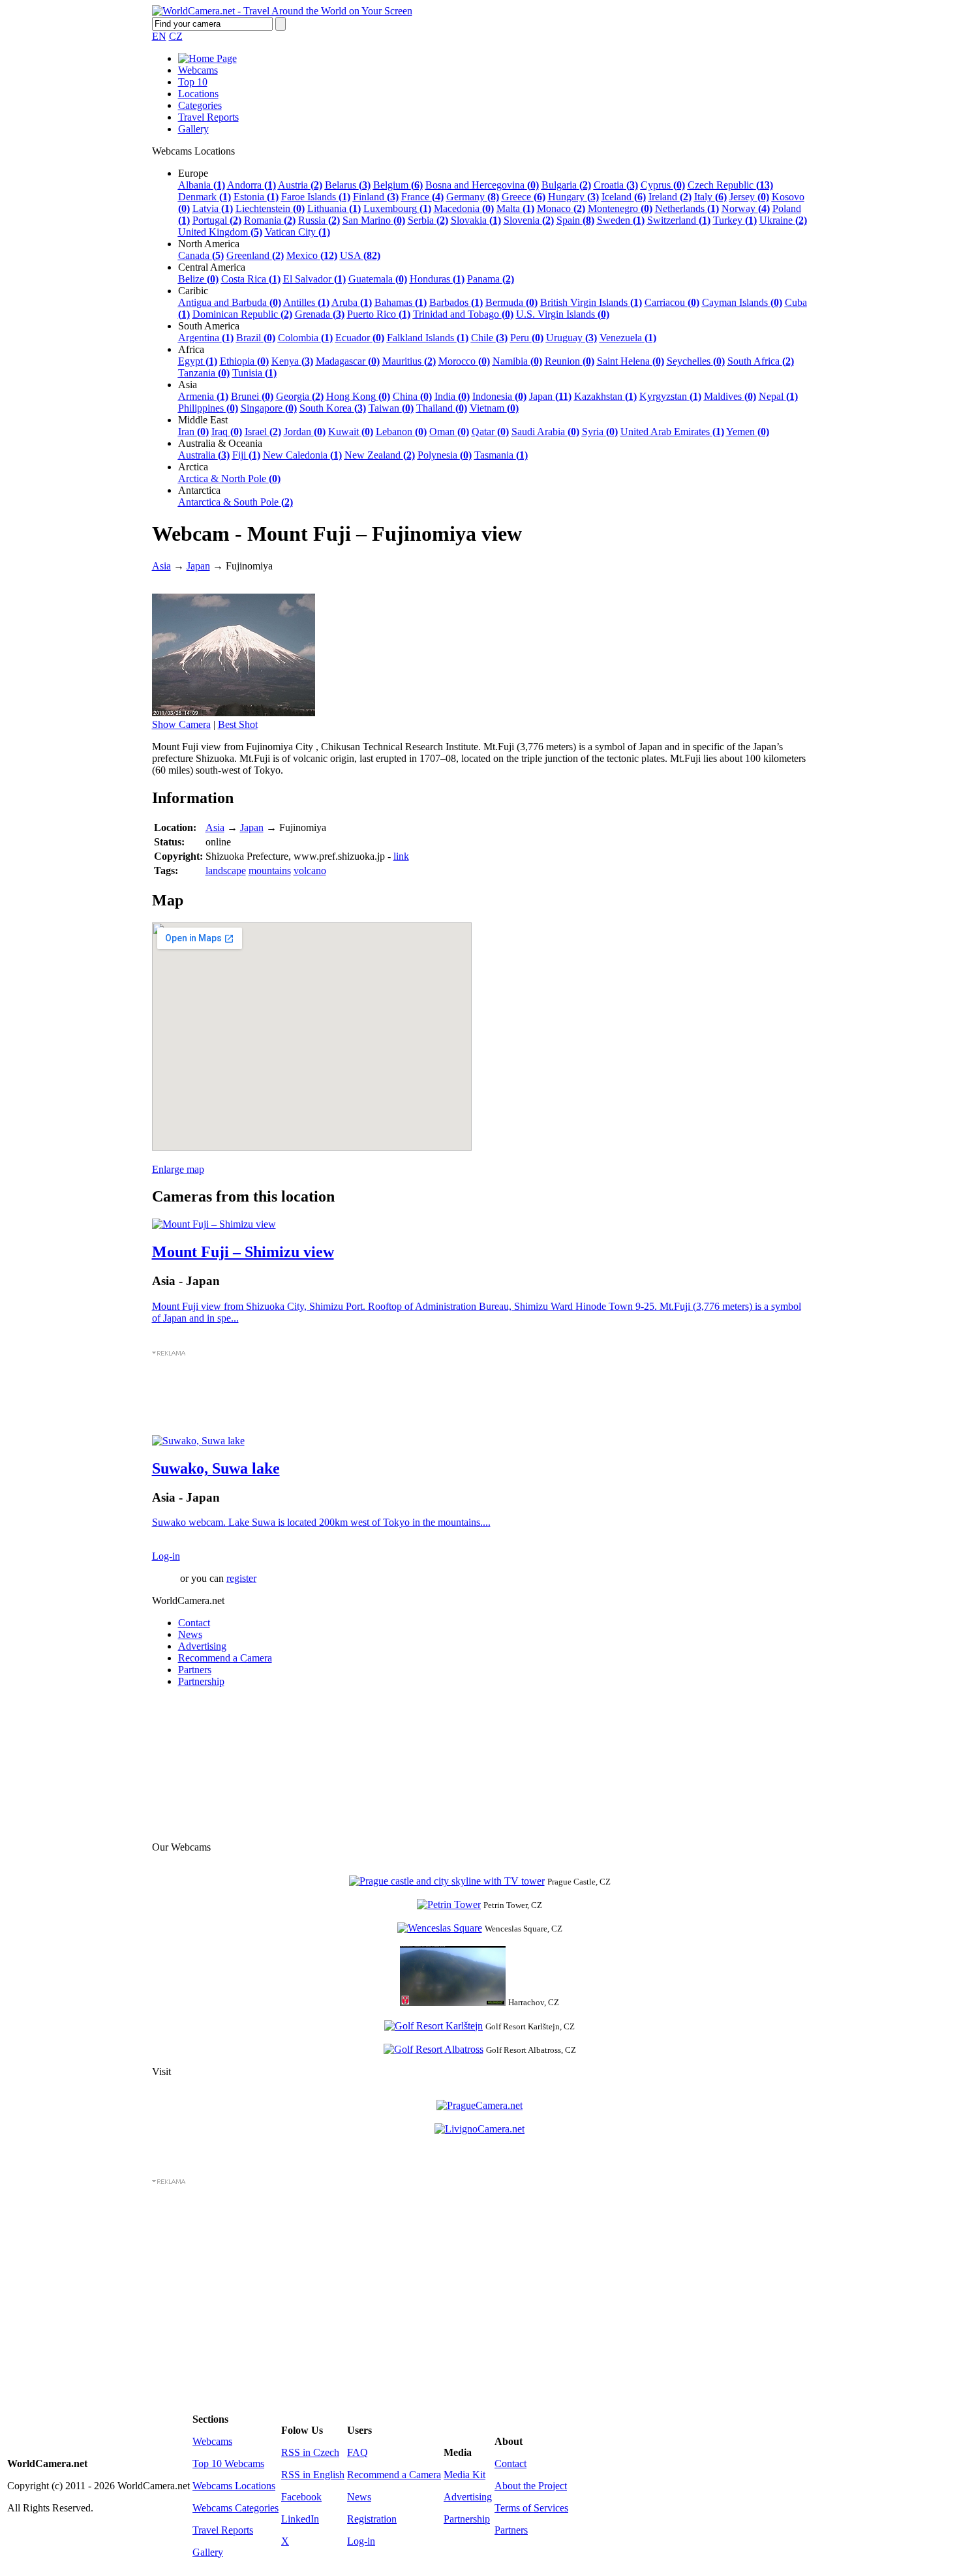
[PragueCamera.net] (479, 2105)
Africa (191, 349)
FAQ (358, 2452)
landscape (226, 871)
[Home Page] (207, 58)
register (241, 1578)
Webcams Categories (236, 2508)
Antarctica (199, 490)
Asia (188, 385)
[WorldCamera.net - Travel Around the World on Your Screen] (282, 11)
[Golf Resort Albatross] (434, 2049)
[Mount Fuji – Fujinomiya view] (234, 713)
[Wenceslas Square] (440, 1928)
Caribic (193, 291)
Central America (212, 267)
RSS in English (313, 2475)
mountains (270, 871)
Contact (194, 1623)
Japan (198, 566)
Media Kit (464, 2475)
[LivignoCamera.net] (479, 2129)
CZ (176, 36)
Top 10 (193, 82)
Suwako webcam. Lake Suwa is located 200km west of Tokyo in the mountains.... (321, 1522)
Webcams (198, 70)
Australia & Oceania (220, 443)
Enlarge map (178, 1169)
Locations (198, 94)
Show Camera (181, 724)
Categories (200, 105)
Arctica (193, 467)
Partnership (201, 1681)
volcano (310, 871)
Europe (193, 173)
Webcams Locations (234, 2486)
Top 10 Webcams (228, 2463)
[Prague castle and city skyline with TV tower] (447, 1881)
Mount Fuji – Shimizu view (243, 1252)
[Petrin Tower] (449, 1904)
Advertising (202, 1646)
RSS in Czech (310, 2452)
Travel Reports (208, 117)
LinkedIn (300, 2519)
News (190, 1634)
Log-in (166, 1556)
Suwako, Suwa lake (216, 1468)
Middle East (203, 420)
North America (209, 244)
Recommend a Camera (225, 1658)
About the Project (531, 2486)
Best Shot (238, 724)
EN (159, 36)
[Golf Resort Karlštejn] (434, 2026)
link (401, 856)
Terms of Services (531, 2508)
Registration (372, 2519)
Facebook (301, 2497)
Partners (195, 1670)
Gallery (193, 129)
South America (209, 326)
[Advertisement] (480, 1397)
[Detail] (214, 1224)
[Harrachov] (453, 2002)
